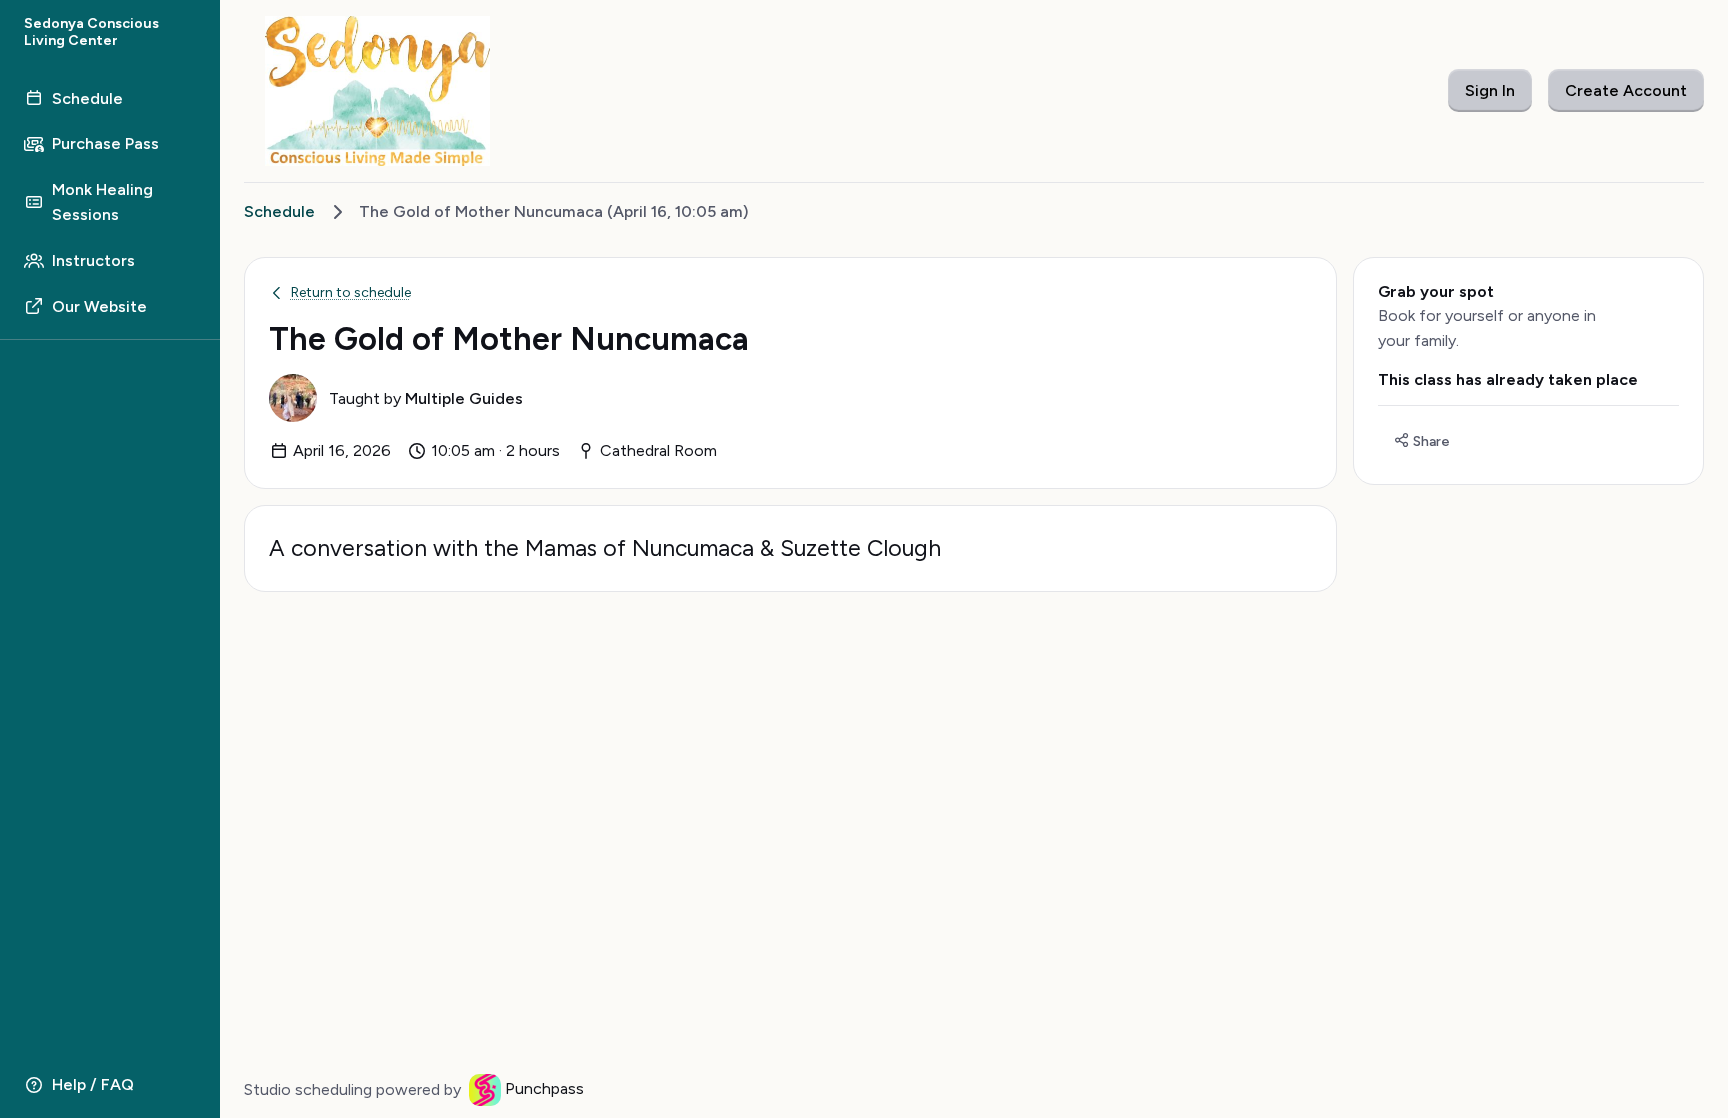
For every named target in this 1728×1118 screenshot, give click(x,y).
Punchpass (544, 1088)
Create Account (1626, 90)
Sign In (1490, 90)
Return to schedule (351, 292)
